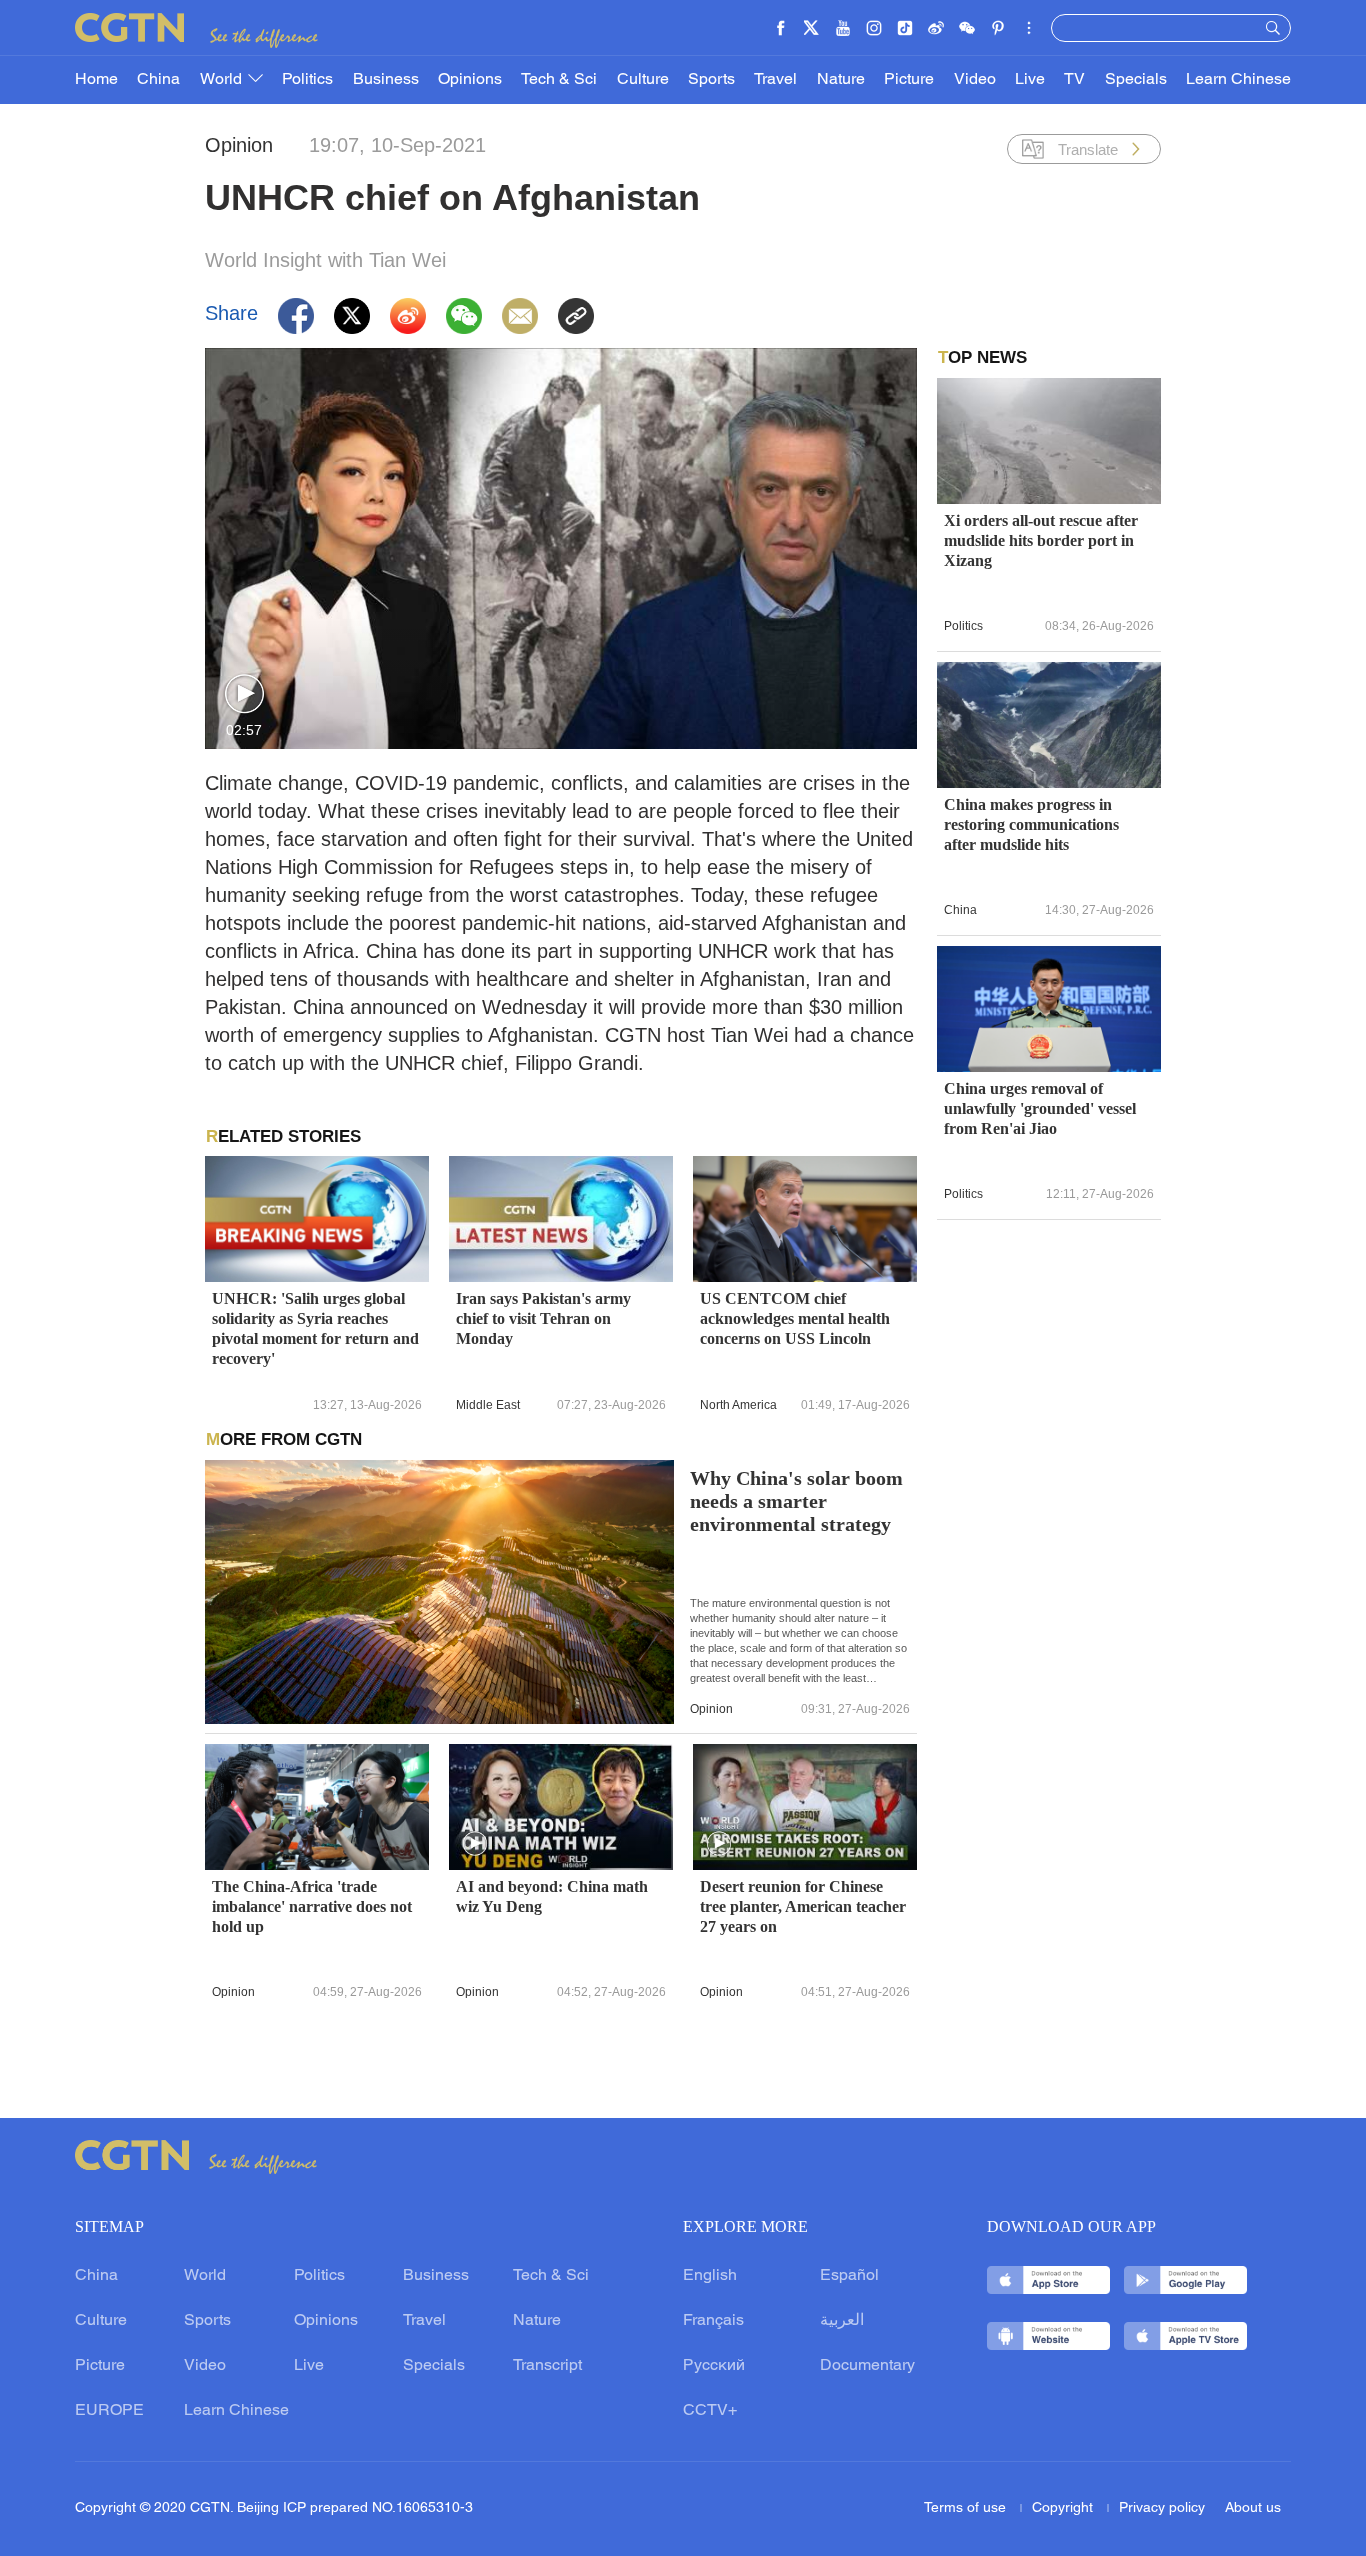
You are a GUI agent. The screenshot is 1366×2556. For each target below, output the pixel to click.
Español (849, 2276)
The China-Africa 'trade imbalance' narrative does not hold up (312, 1906)
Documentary (867, 2366)
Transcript (547, 2366)
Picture (909, 80)
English (710, 2276)
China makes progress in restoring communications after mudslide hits (1031, 824)
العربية (842, 2321)
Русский (714, 2366)
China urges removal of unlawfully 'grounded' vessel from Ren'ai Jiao (1040, 1108)
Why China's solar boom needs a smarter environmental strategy (796, 1501)
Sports (711, 80)
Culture (643, 80)
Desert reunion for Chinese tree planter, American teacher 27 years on (803, 1906)
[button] (244, 694)
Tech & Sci (559, 80)
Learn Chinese (1238, 80)
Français (713, 2321)
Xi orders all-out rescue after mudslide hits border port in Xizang (1041, 540)
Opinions (470, 80)
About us (1253, 2508)
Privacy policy (1162, 2508)
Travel (775, 80)
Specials (1136, 80)
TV (1074, 80)
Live (1030, 80)
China (158, 80)
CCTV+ (710, 2411)
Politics (307, 80)
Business (386, 80)
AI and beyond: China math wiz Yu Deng (552, 1896)
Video (975, 80)
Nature (841, 80)
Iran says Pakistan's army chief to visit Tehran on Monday (543, 1318)
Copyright (1064, 2508)
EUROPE (109, 2411)
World (223, 80)
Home (96, 80)
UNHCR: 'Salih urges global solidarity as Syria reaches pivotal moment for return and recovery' (315, 1328)
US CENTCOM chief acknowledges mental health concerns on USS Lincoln (795, 1318)
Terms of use (967, 2508)
